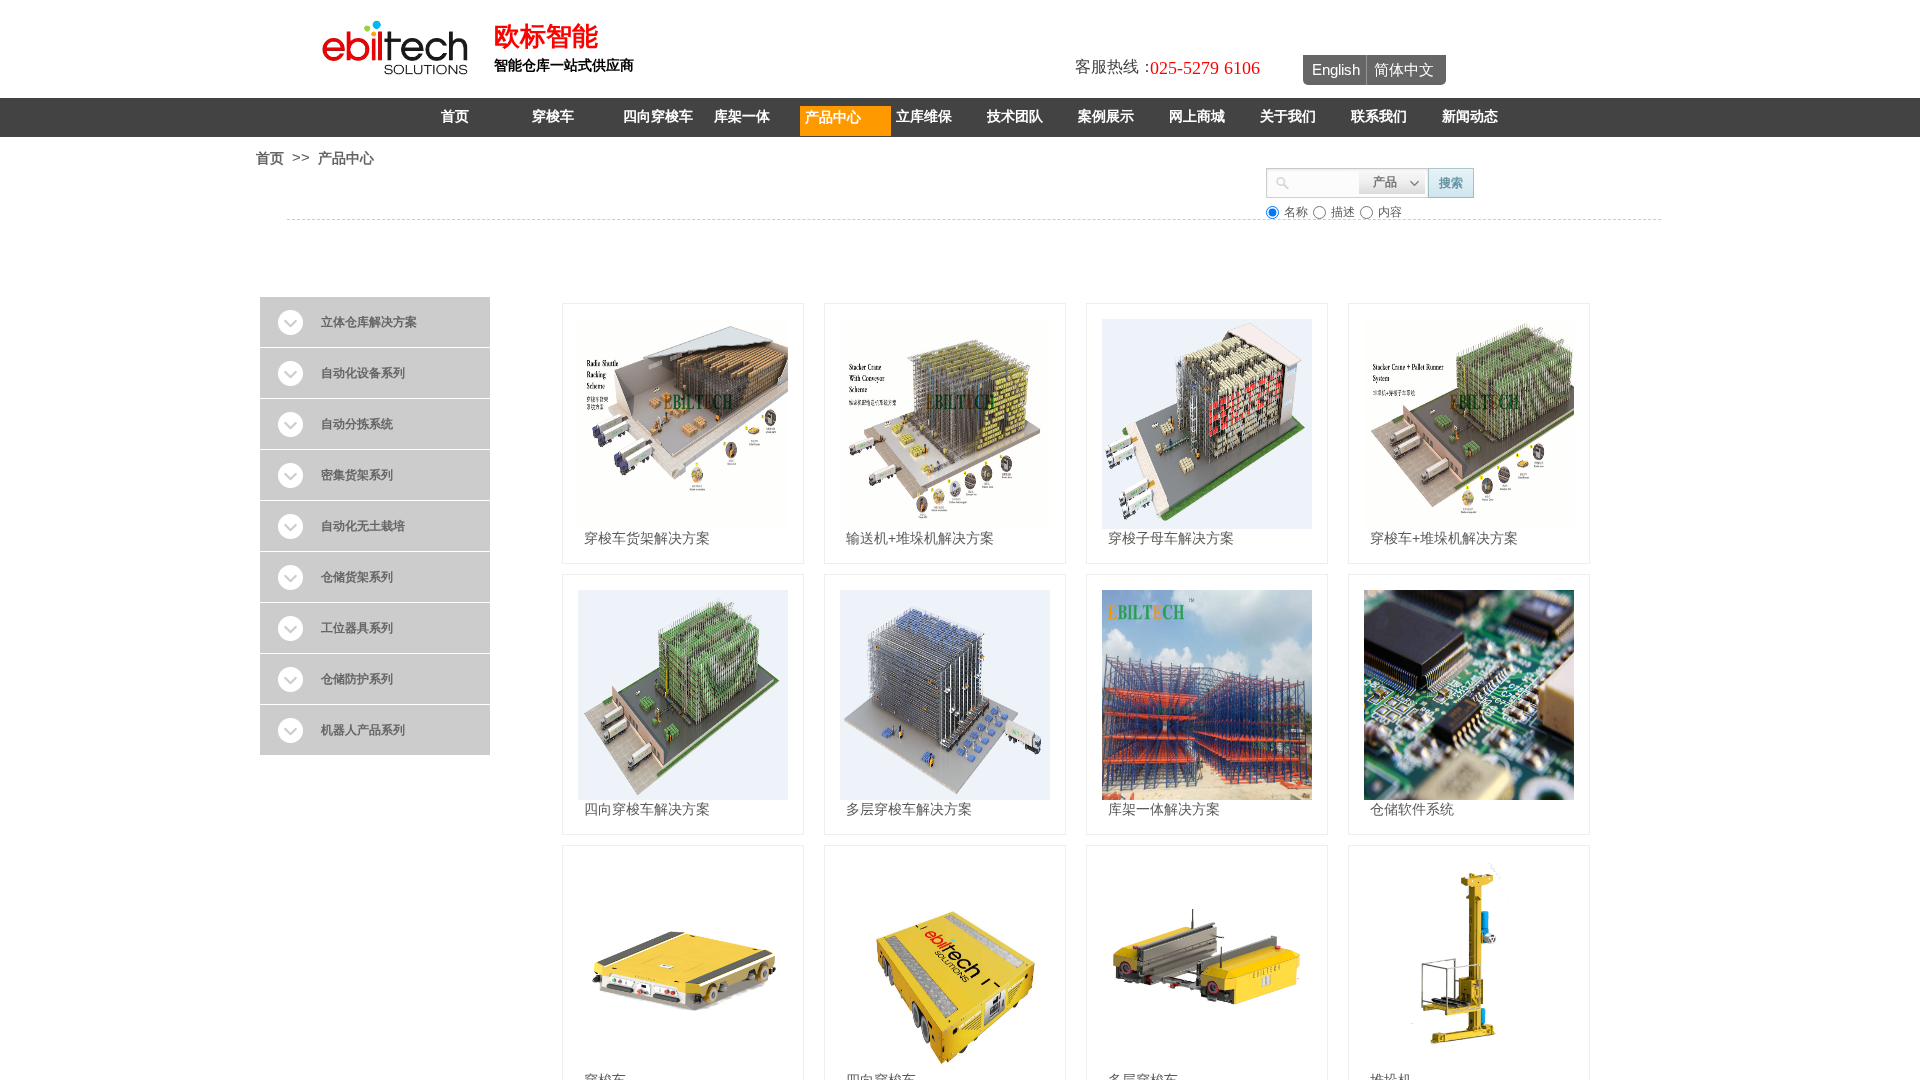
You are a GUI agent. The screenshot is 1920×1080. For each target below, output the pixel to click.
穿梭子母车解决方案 (1171, 538)
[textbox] (1324, 181)
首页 (455, 116)
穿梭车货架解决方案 (647, 538)
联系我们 (1379, 116)
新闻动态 (1470, 116)
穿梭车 (553, 116)
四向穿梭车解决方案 (647, 809)
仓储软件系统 (1412, 809)
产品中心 (833, 117)
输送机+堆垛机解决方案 (920, 538)
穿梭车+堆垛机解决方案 (1444, 538)
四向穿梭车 (658, 116)
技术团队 (1015, 116)
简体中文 (1404, 69)
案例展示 (1106, 116)
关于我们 (1288, 116)
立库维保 (924, 116)
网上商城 (1197, 116)
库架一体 (742, 116)
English (1336, 69)
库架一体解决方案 (1164, 809)
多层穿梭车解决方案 (909, 809)
